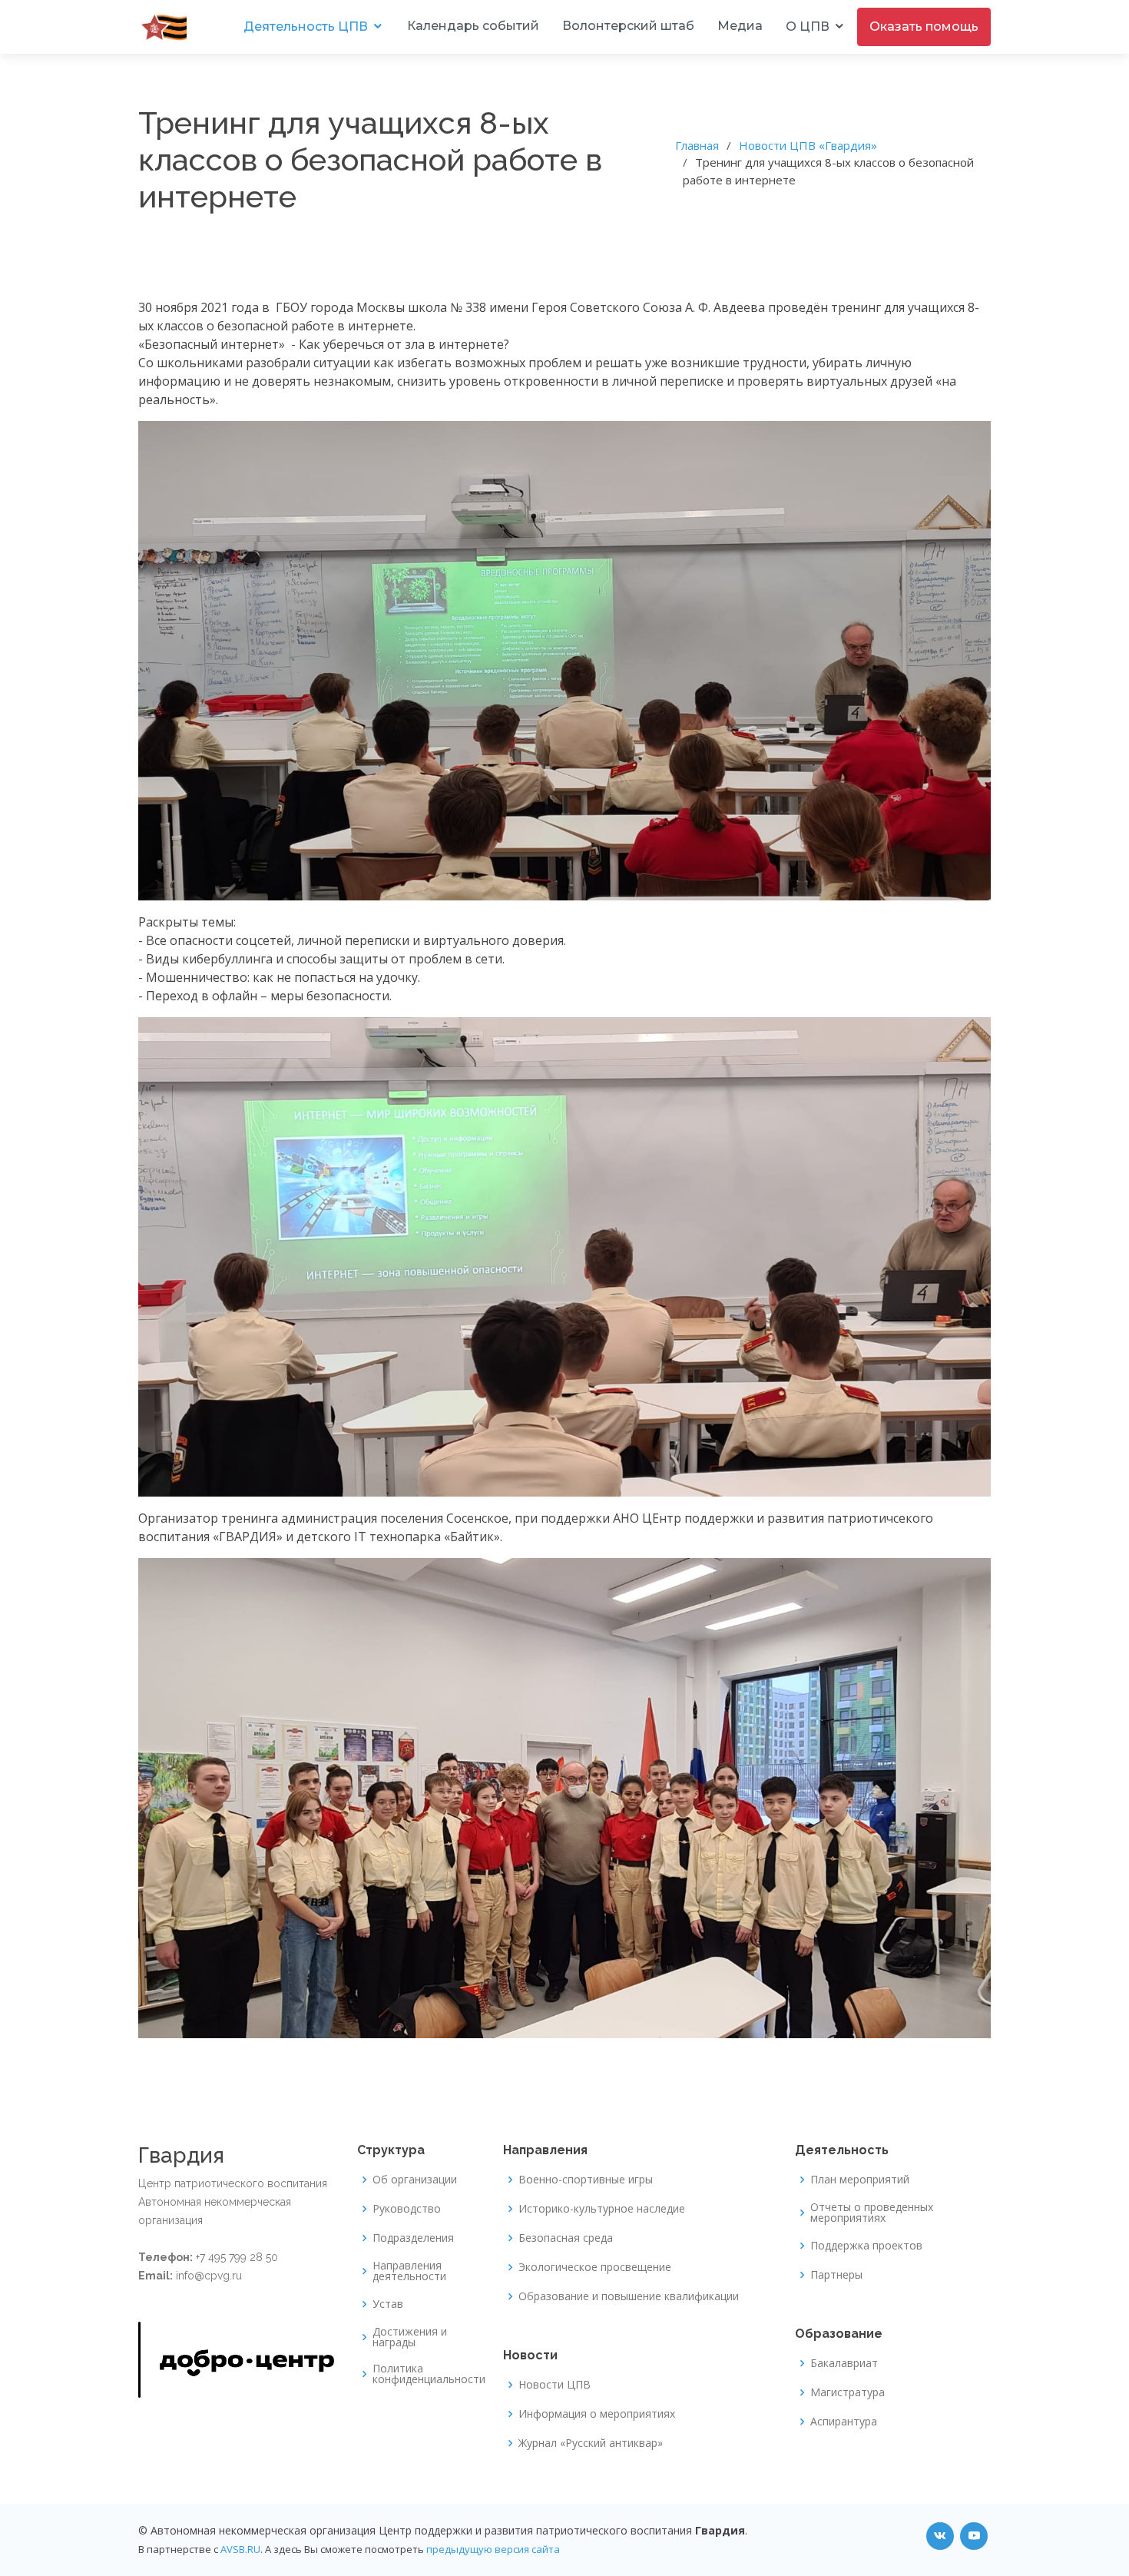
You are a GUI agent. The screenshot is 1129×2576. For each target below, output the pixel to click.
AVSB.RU (240, 2549)
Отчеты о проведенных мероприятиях (872, 2213)
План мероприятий (860, 2180)
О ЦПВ (808, 27)
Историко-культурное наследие (602, 2209)
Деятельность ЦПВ (306, 27)
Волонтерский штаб (628, 26)
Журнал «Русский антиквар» (591, 2443)
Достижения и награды (410, 2337)
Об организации (415, 2180)
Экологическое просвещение (595, 2267)
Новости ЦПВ (555, 2385)
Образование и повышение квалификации (629, 2296)
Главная (697, 145)
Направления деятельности (409, 2271)
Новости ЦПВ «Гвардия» (808, 145)
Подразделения (413, 2238)
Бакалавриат (844, 2363)
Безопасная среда (566, 2238)
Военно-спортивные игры (586, 2180)
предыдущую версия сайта (493, 2549)
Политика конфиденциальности (429, 2374)
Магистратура (848, 2392)
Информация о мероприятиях (597, 2414)
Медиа (740, 26)
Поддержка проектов (866, 2246)
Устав (388, 2304)
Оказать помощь (924, 27)
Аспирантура (844, 2422)
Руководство (407, 2209)
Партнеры (836, 2275)
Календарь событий (473, 26)
